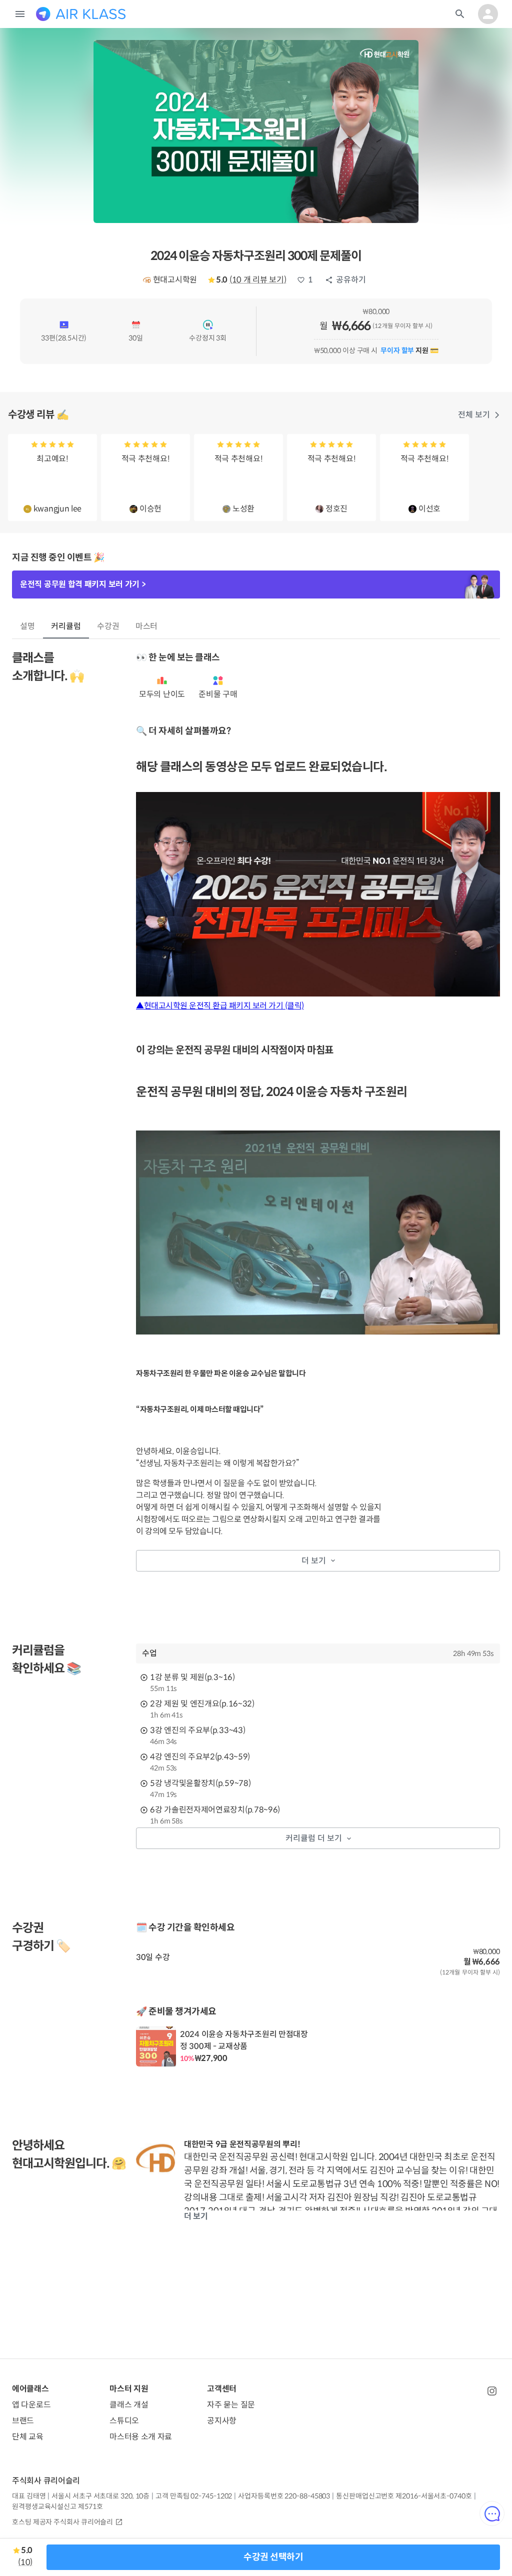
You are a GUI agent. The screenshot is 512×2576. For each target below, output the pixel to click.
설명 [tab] (27, 626)
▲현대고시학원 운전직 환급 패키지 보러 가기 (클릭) (220, 1006)
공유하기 (351, 280)
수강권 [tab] (108, 626)
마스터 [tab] (147, 626)
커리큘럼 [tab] (66, 626)
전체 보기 (474, 415)
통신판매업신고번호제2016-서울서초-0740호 (404, 2496)
